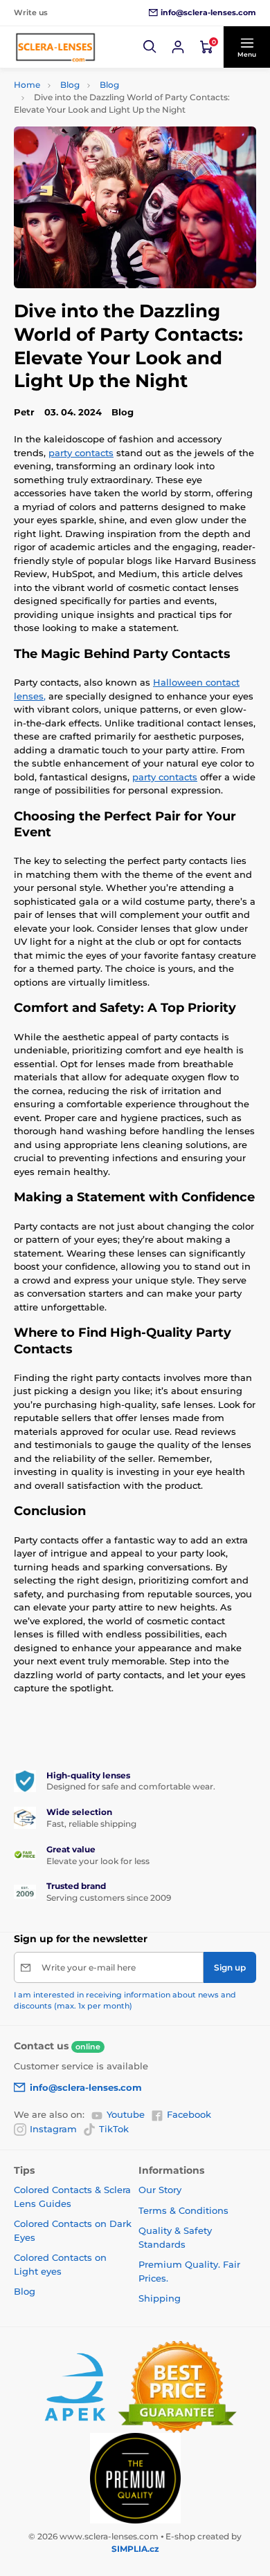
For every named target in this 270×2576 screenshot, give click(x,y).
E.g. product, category (97, 115)
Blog (70, 85)
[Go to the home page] (55, 47)
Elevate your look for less (98, 1861)
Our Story (160, 2190)
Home (27, 85)
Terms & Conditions (183, 2210)
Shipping (160, 2298)
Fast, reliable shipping (91, 1824)
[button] (150, 47)
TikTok (114, 2129)
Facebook (189, 2114)
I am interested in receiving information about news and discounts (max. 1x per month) (125, 2000)
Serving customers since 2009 (109, 1898)
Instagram (53, 2129)
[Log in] (178, 47)
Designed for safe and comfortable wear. (131, 1786)
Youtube (126, 2114)
